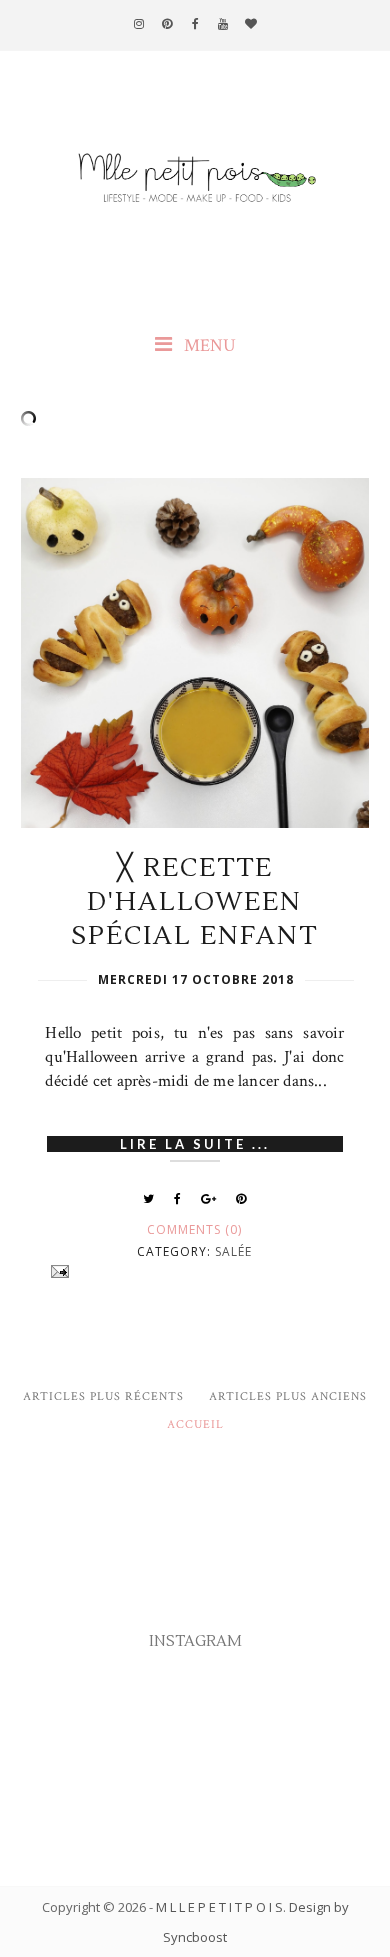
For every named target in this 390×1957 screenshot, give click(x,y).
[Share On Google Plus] (209, 1199)
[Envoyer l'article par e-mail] (194, 1271)
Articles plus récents (103, 1396)
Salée (233, 1251)
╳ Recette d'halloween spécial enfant (194, 902)
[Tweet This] (149, 1199)
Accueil (195, 1424)
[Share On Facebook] (178, 1199)
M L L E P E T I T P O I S (219, 1907)
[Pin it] (241, 1199)
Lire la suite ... (195, 1144)
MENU (208, 345)
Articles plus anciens (288, 1396)
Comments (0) (194, 1229)
